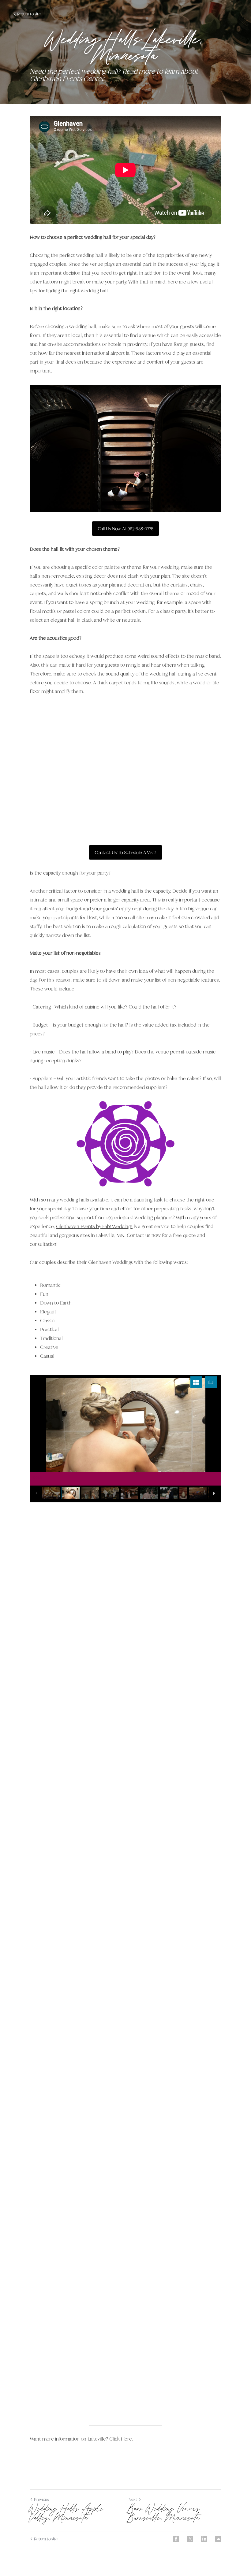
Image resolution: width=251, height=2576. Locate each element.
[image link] (125, 1144)
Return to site (29, 14)
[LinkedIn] (204, 2539)
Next (133, 2499)
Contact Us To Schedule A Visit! (125, 852)
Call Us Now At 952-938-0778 (125, 529)
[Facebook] (176, 2539)
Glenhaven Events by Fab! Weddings (94, 1227)
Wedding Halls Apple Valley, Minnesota (67, 2514)
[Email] (218, 2539)
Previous (41, 2499)
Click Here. (121, 2439)
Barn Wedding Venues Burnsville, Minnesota (165, 2514)
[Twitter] (190, 2539)
